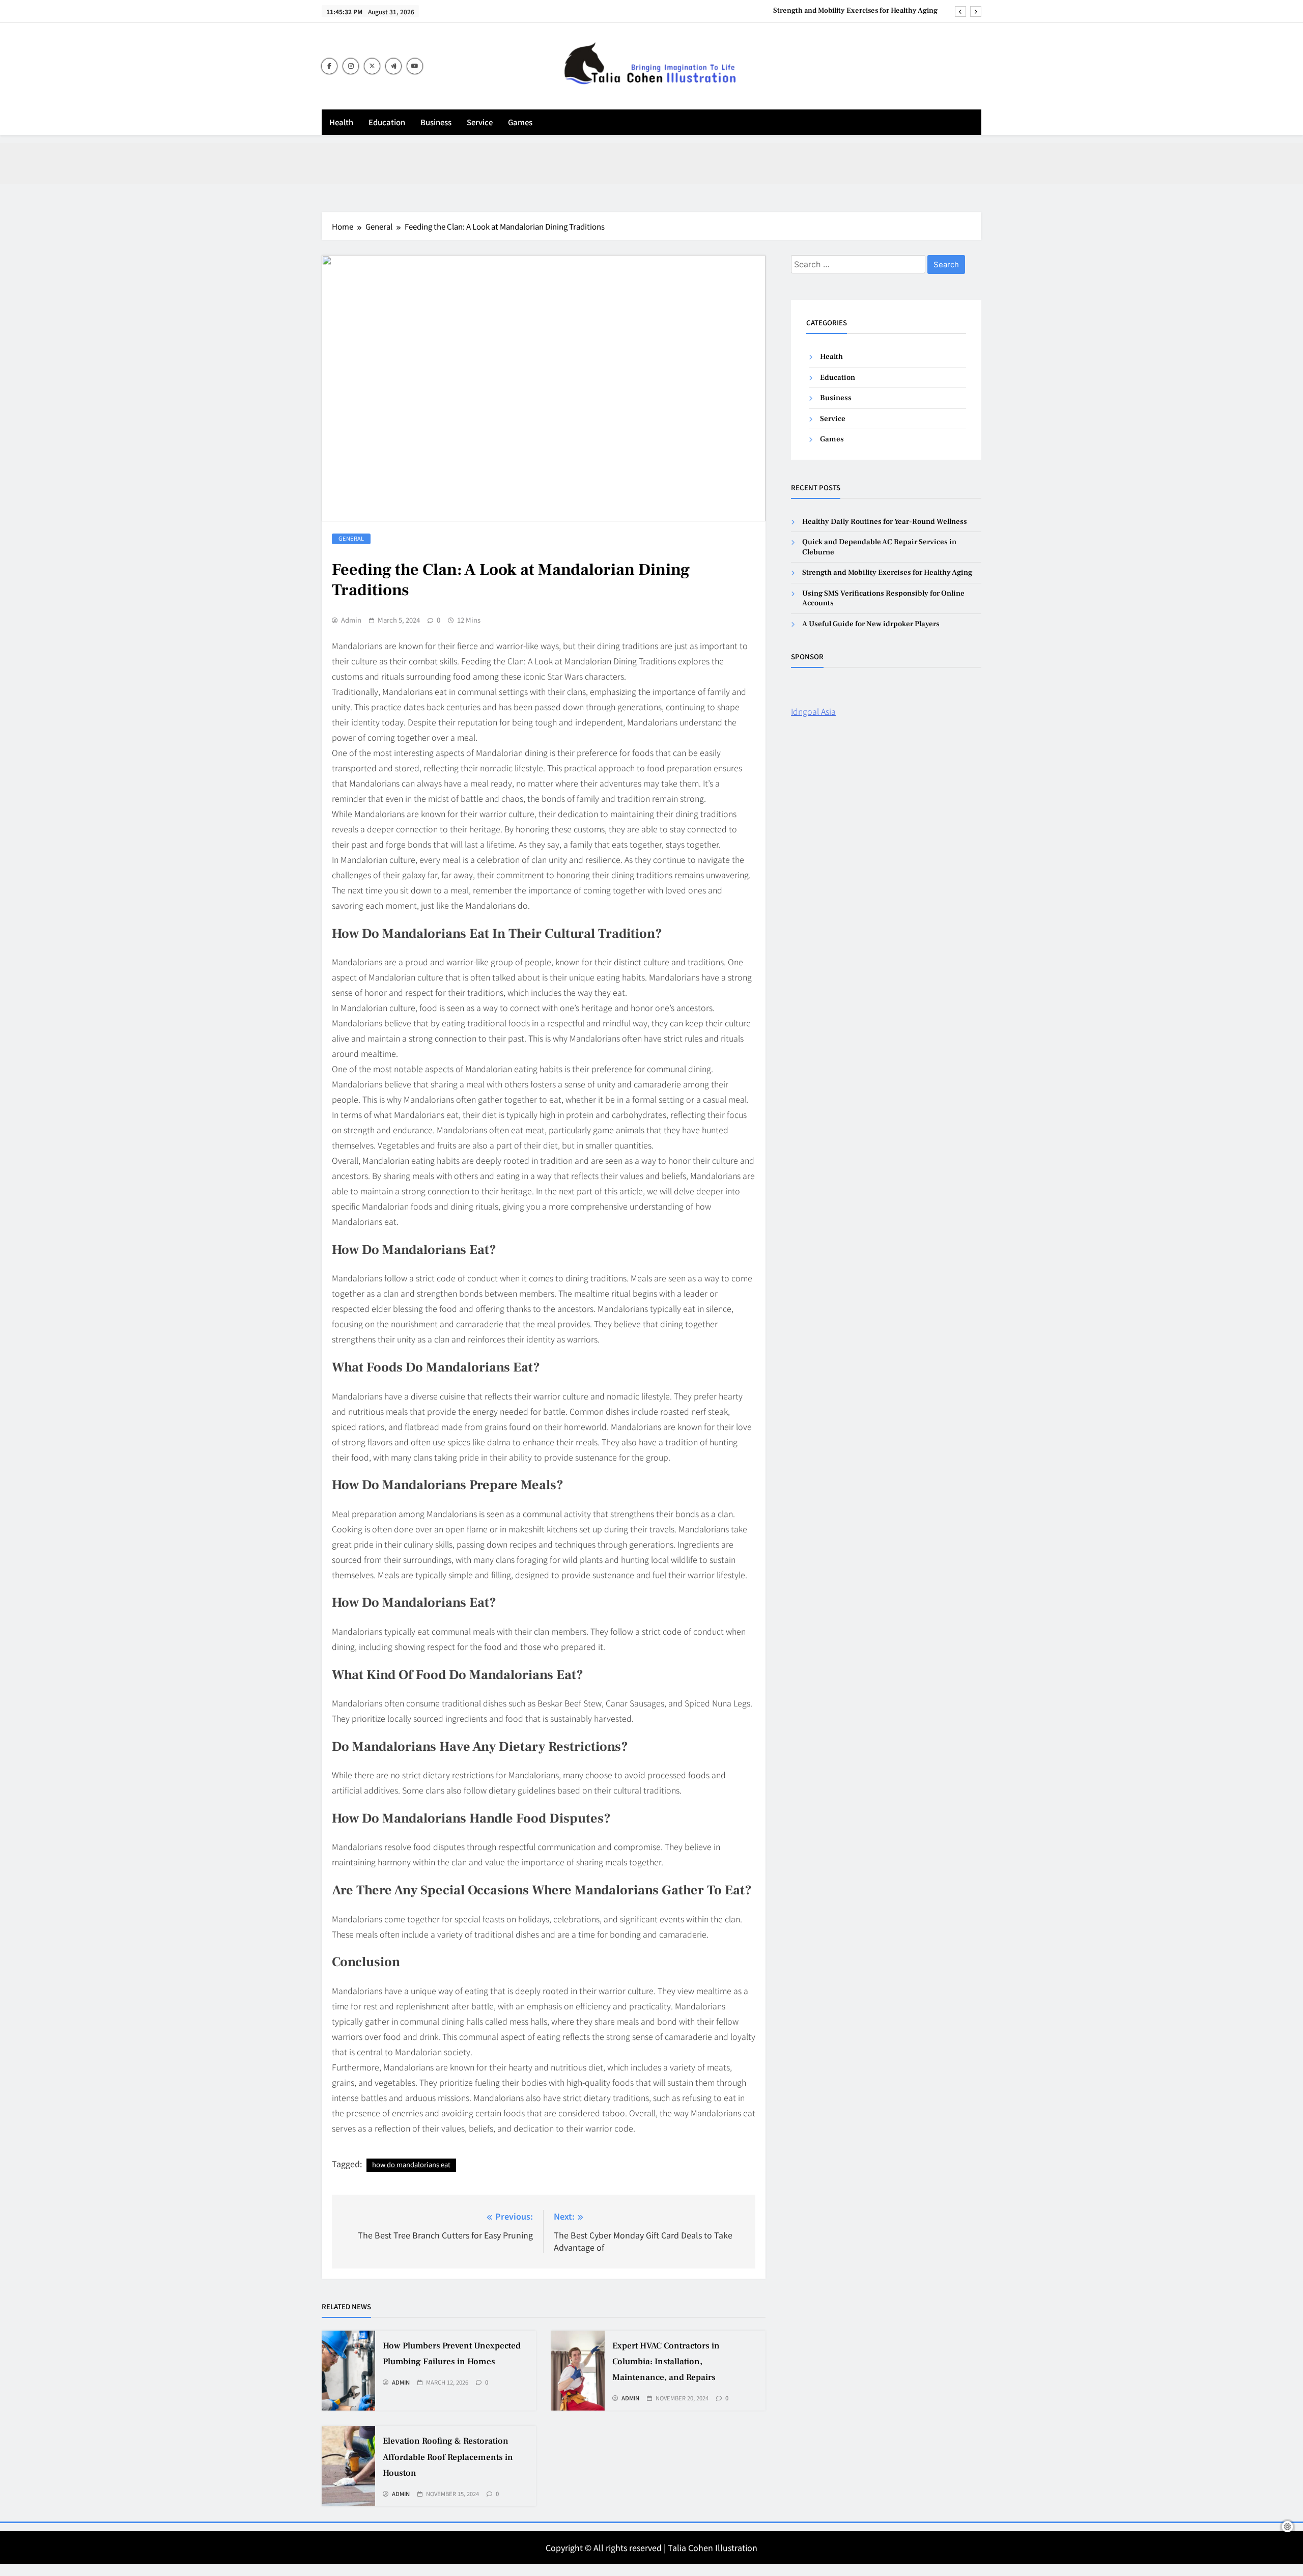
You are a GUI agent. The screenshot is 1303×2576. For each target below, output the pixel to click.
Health (341, 122)
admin (351, 620)
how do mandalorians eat (411, 2164)
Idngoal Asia (813, 711)
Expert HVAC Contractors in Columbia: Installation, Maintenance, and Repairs (666, 2362)
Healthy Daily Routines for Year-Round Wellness (885, 522)
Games (520, 122)
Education (387, 122)
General (351, 538)
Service (480, 122)
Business (436, 122)
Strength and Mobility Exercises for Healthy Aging (855, 11)
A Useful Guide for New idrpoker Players (871, 624)
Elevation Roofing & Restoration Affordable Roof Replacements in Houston (448, 2457)
